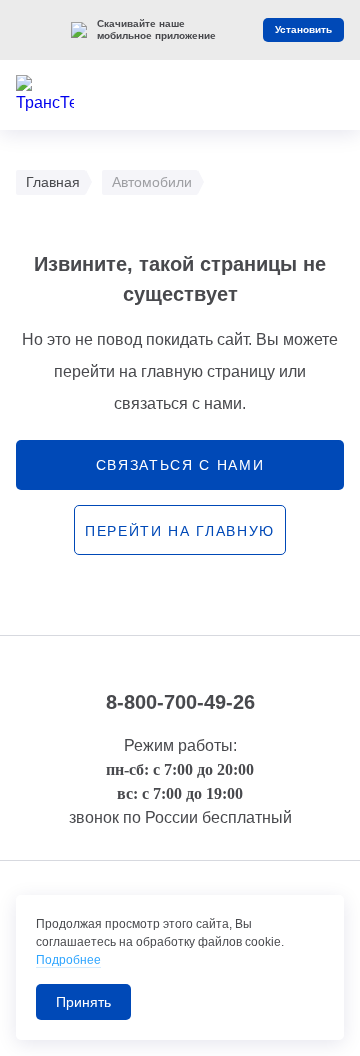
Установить (303, 29)
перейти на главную (180, 531)
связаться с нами (180, 465)
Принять (83, 1002)
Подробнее (68, 960)
